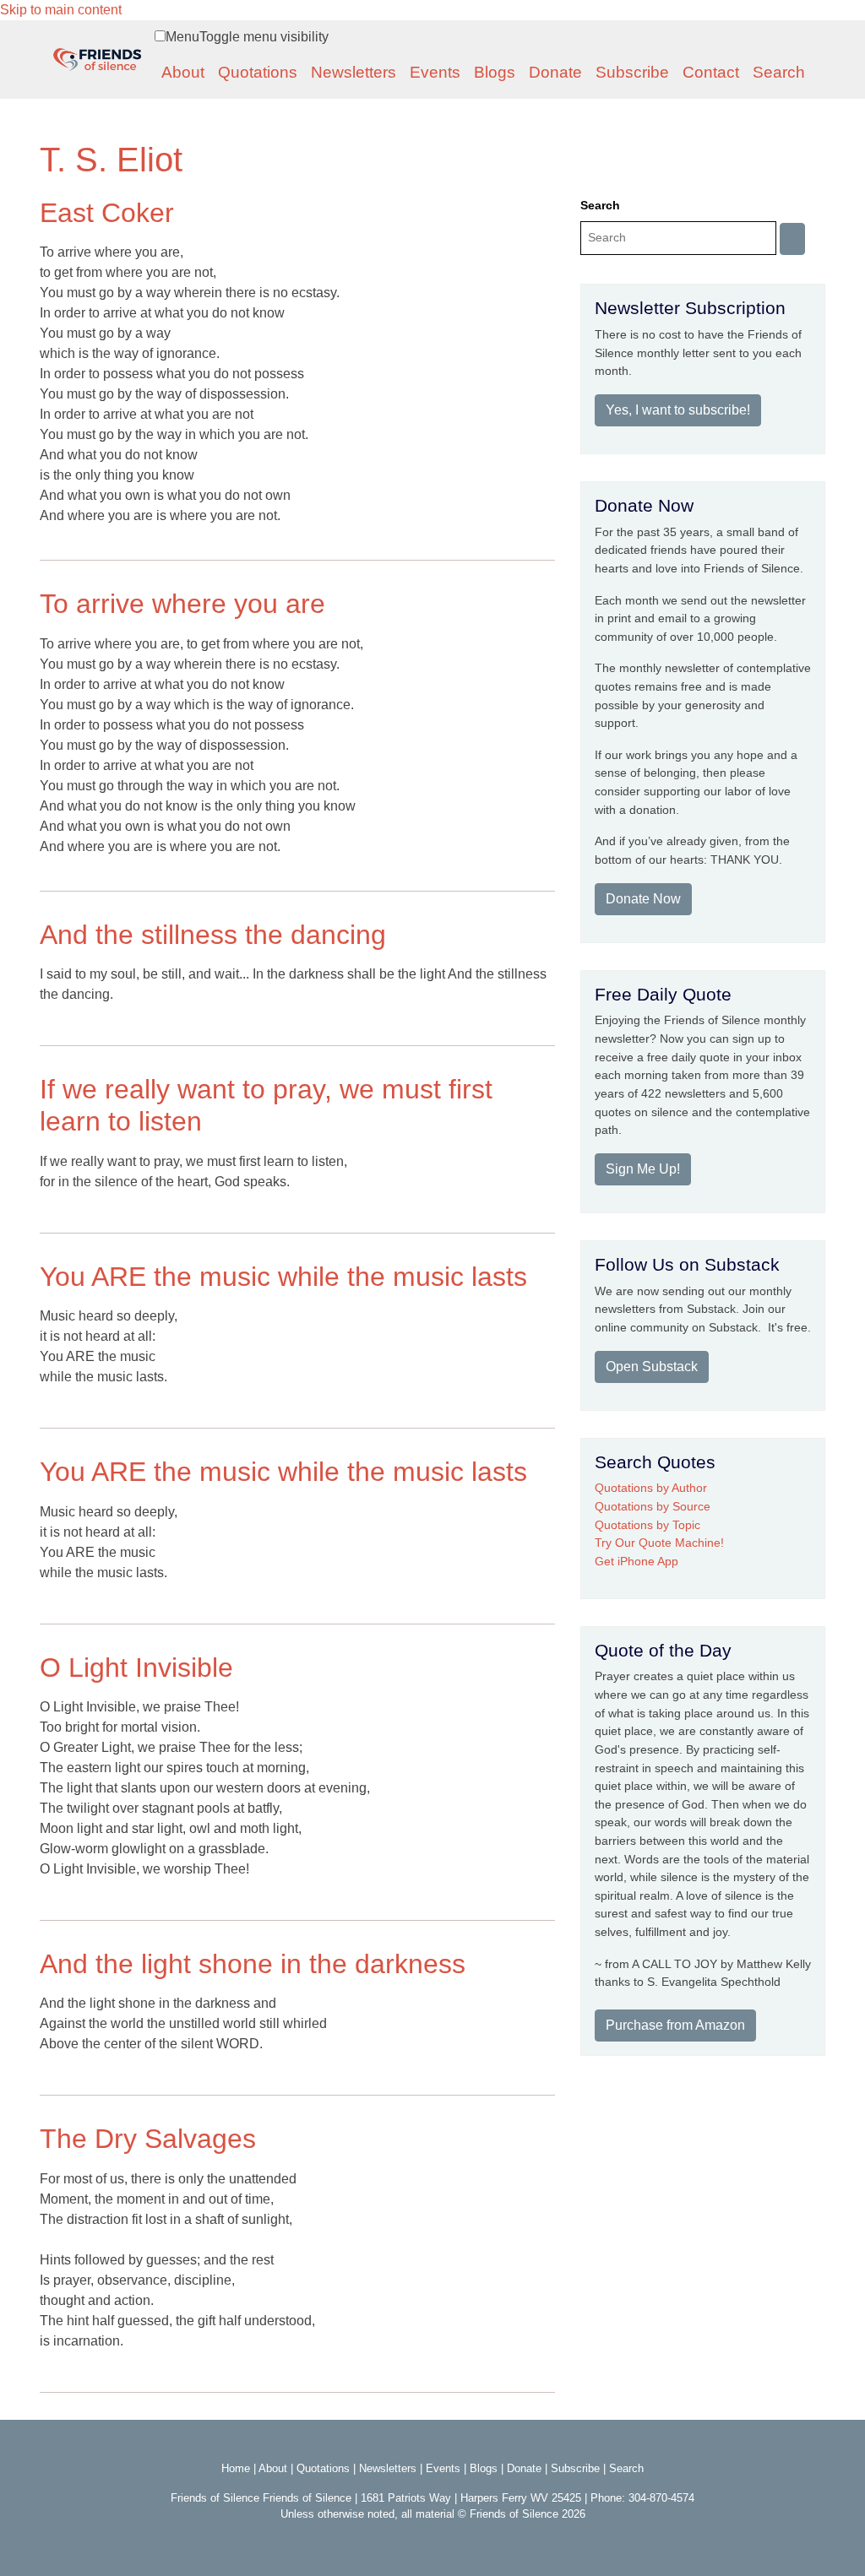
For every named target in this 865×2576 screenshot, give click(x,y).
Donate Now (643, 899)
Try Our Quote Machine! (659, 1543)
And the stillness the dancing (213, 935)
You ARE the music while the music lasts (283, 1277)
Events (435, 72)
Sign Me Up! (643, 1169)
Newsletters (354, 72)
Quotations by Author (651, 1488)
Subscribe (632, 72)
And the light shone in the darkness (253, 1964)
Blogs (495, 72)
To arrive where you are (182, 604)
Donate (555, 72)
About (183, 72)
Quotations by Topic (647, 1525)
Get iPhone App (637, 1561)
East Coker (107, 213)
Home (236, 2468)
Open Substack (652, 1367)
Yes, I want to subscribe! (678, 410)
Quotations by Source (653, 1506)
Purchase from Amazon (675, 2025)
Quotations (258, 72)
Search (779, 72)
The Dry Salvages (148, 2139)
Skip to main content (61, 10)
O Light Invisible (136, 1668)
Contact (711, 72)
